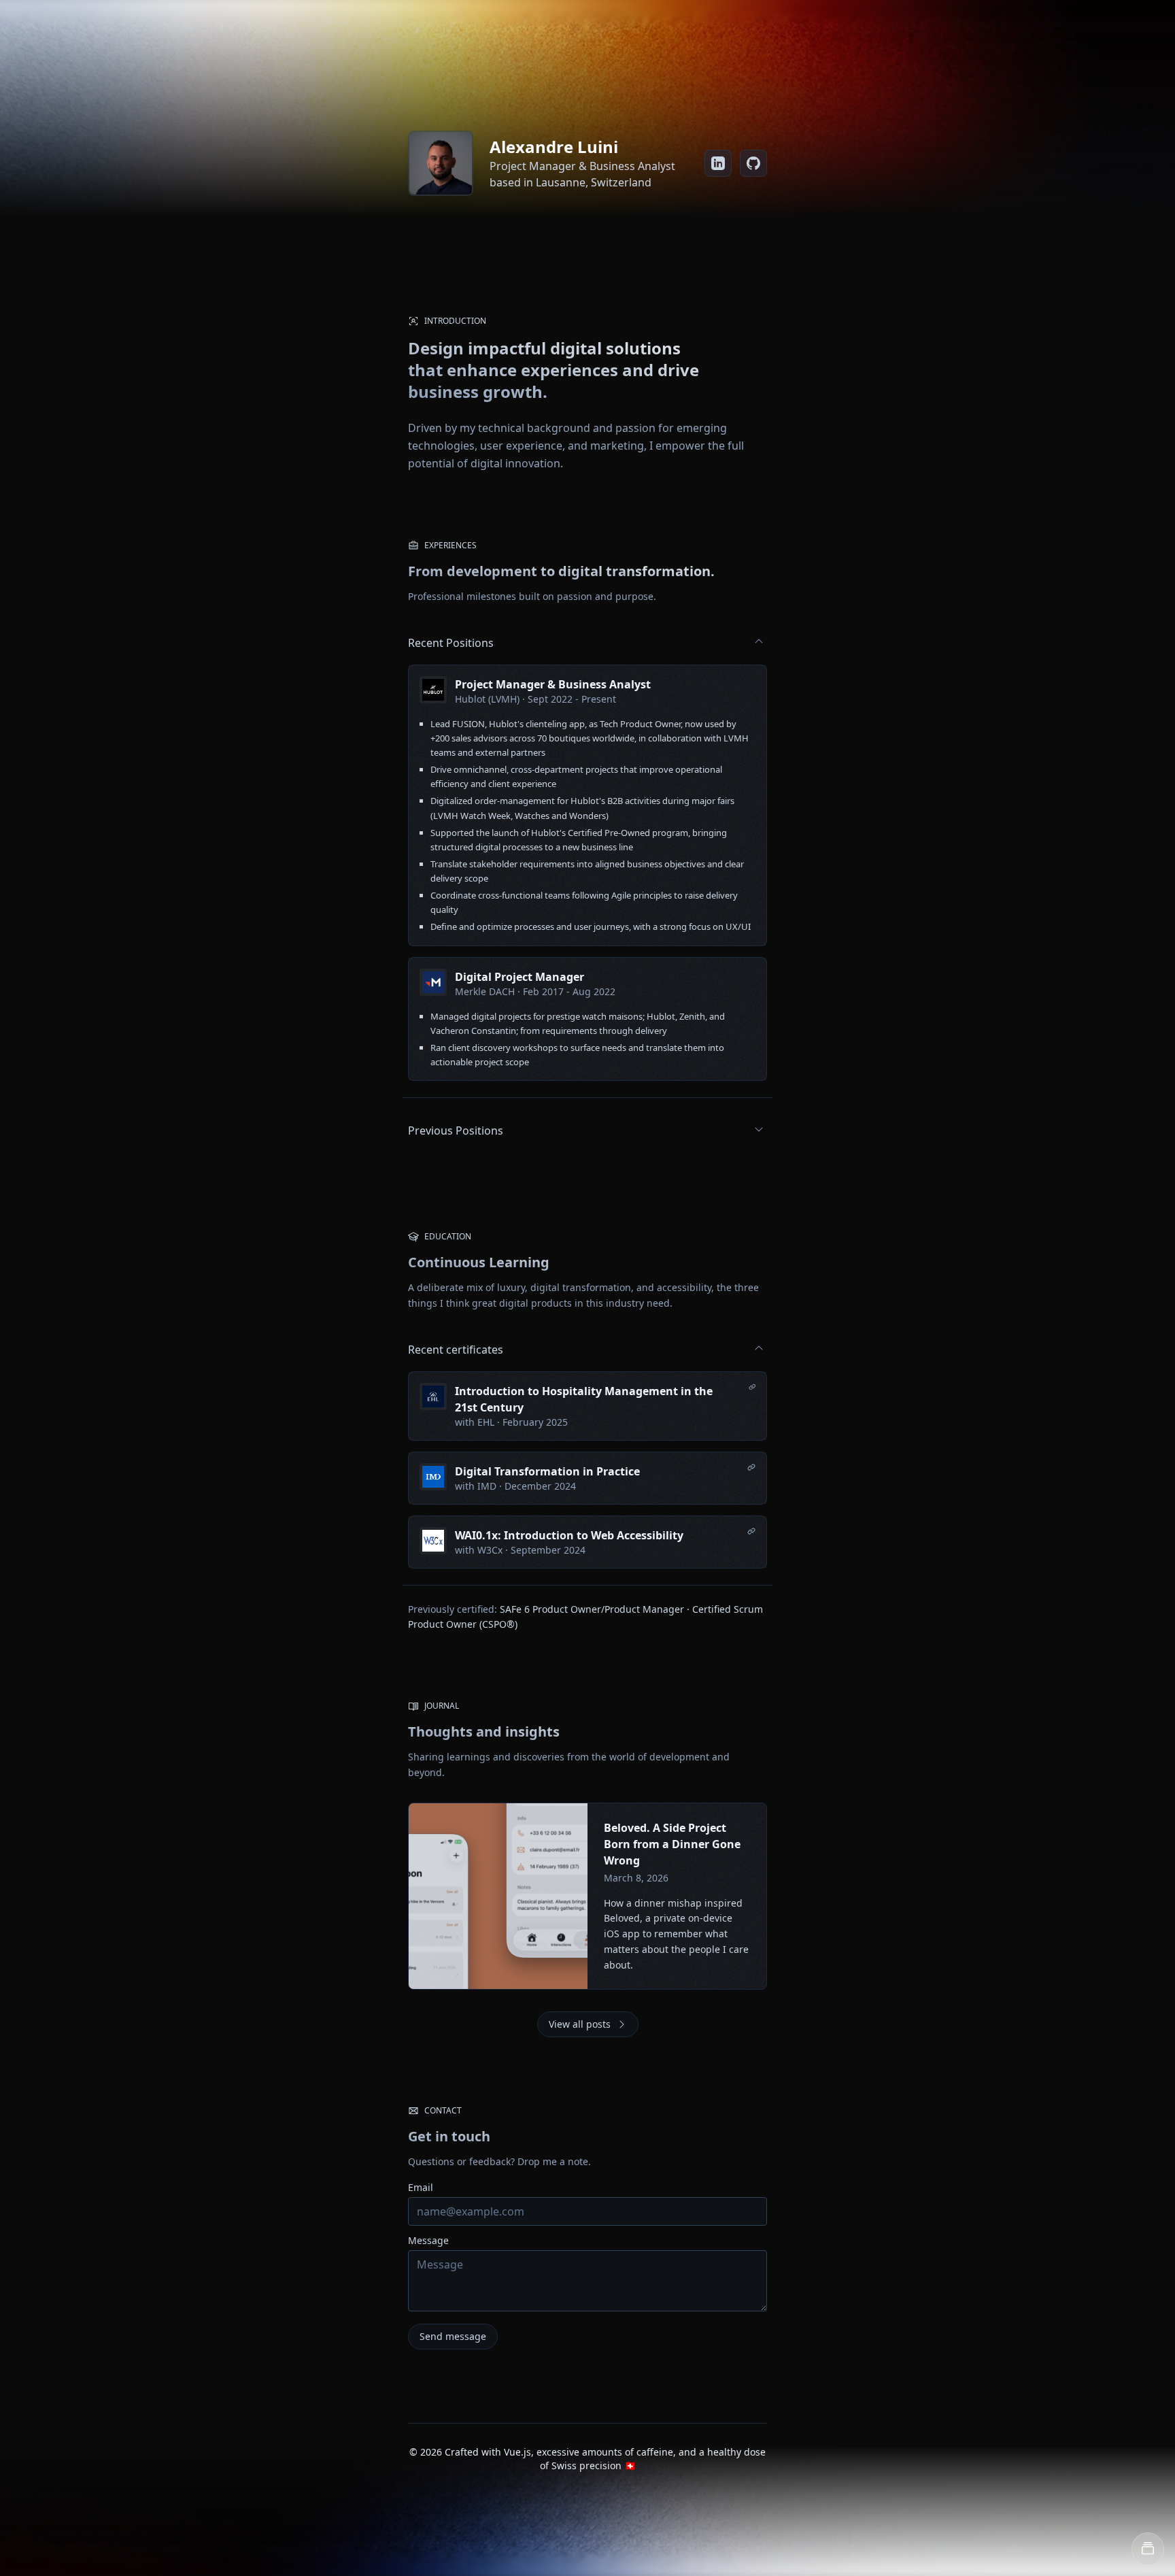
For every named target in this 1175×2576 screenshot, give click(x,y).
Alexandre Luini (554, 147)
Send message (453, 2336)
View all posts (580, 2024)
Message (428, 2240)
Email (421, 2187)
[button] (1148, 2549)
